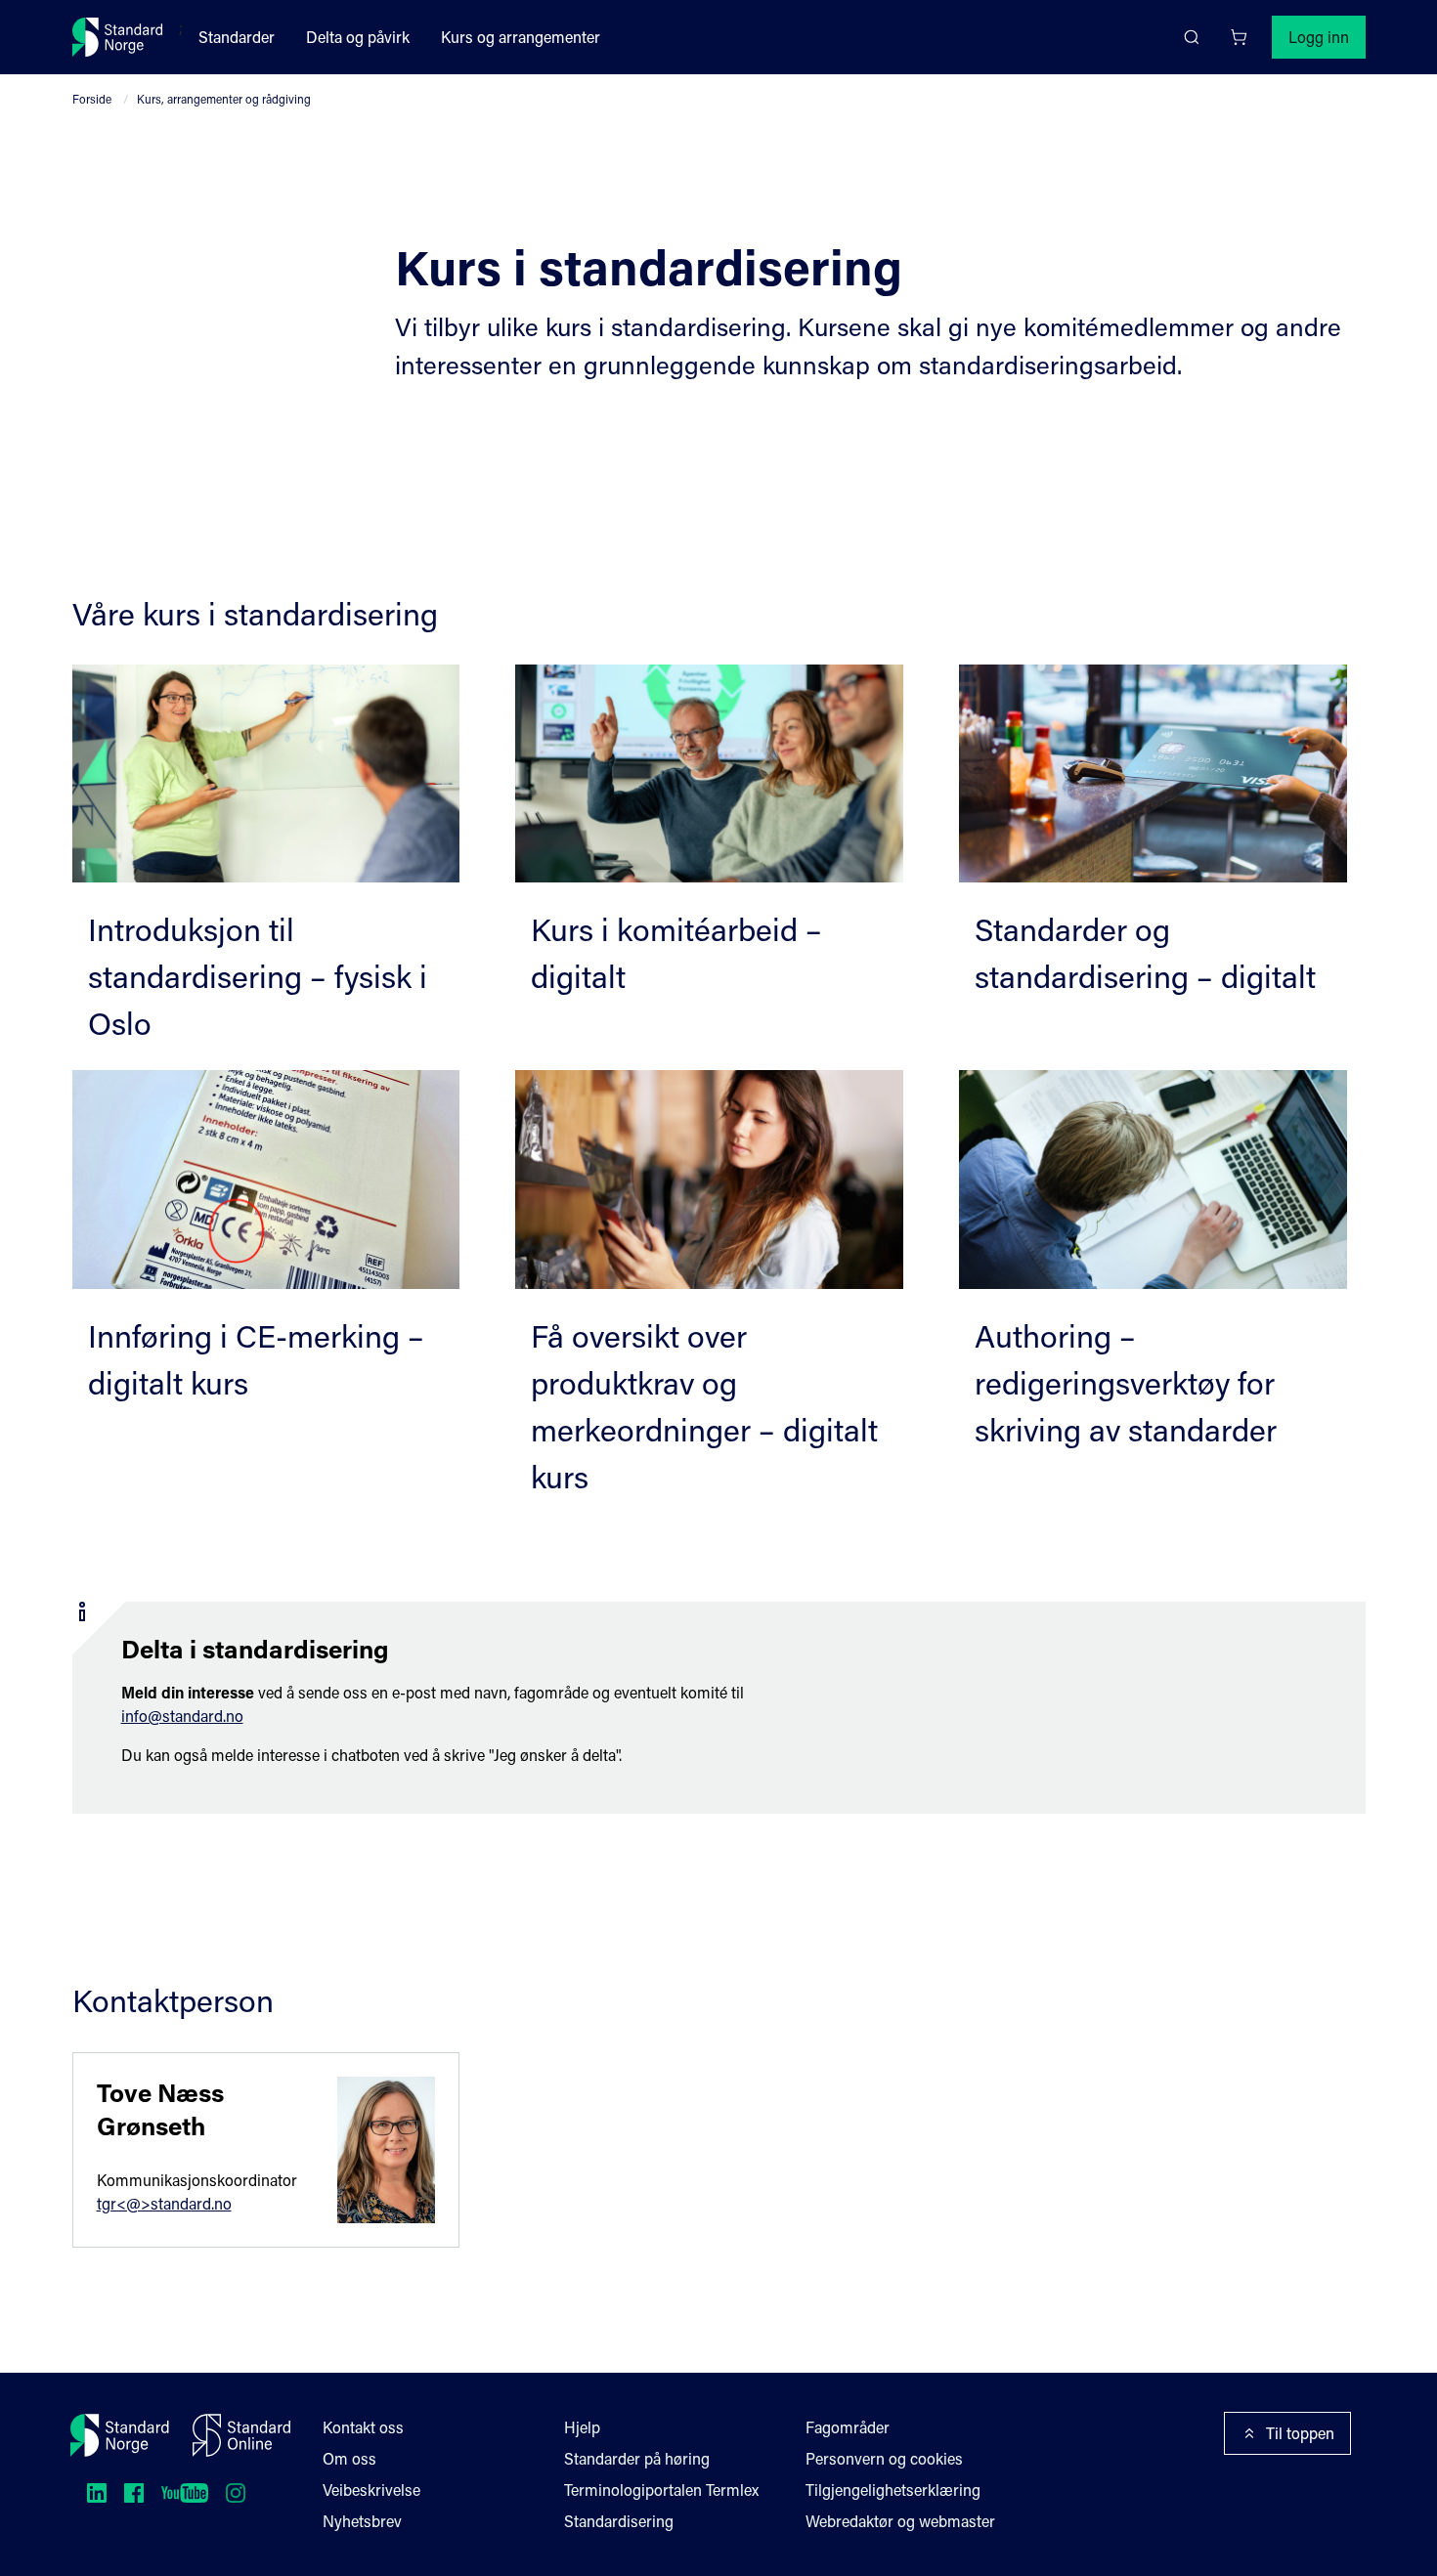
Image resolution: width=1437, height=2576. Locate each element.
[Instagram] (236, 2493)
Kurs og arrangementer (521, 37)
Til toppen (1300, 2433)
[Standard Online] (241, 2435)
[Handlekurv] (1239, 37)
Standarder (237, 37)
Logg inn (1319, 37)
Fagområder (848, 2427)
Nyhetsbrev (362, 2521)
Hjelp (582, 2427)
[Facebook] (134, 2493)
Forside (92, 99)
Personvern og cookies (884, 2458)
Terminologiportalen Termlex (661, 2490)
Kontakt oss (363, 2427)
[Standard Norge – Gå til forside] (118, 37)
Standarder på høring (637, 2458)
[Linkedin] (97, 2493)
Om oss (349, 2458)
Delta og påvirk (358, 37)
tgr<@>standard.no (164, 2203)
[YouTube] (185, 2493)
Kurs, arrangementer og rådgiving (224, 99)
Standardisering (619, 2521)
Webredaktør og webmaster (900, 2521)
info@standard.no (182, 1716)
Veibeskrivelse (371, 2490)
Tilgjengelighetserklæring (893, 2490)
